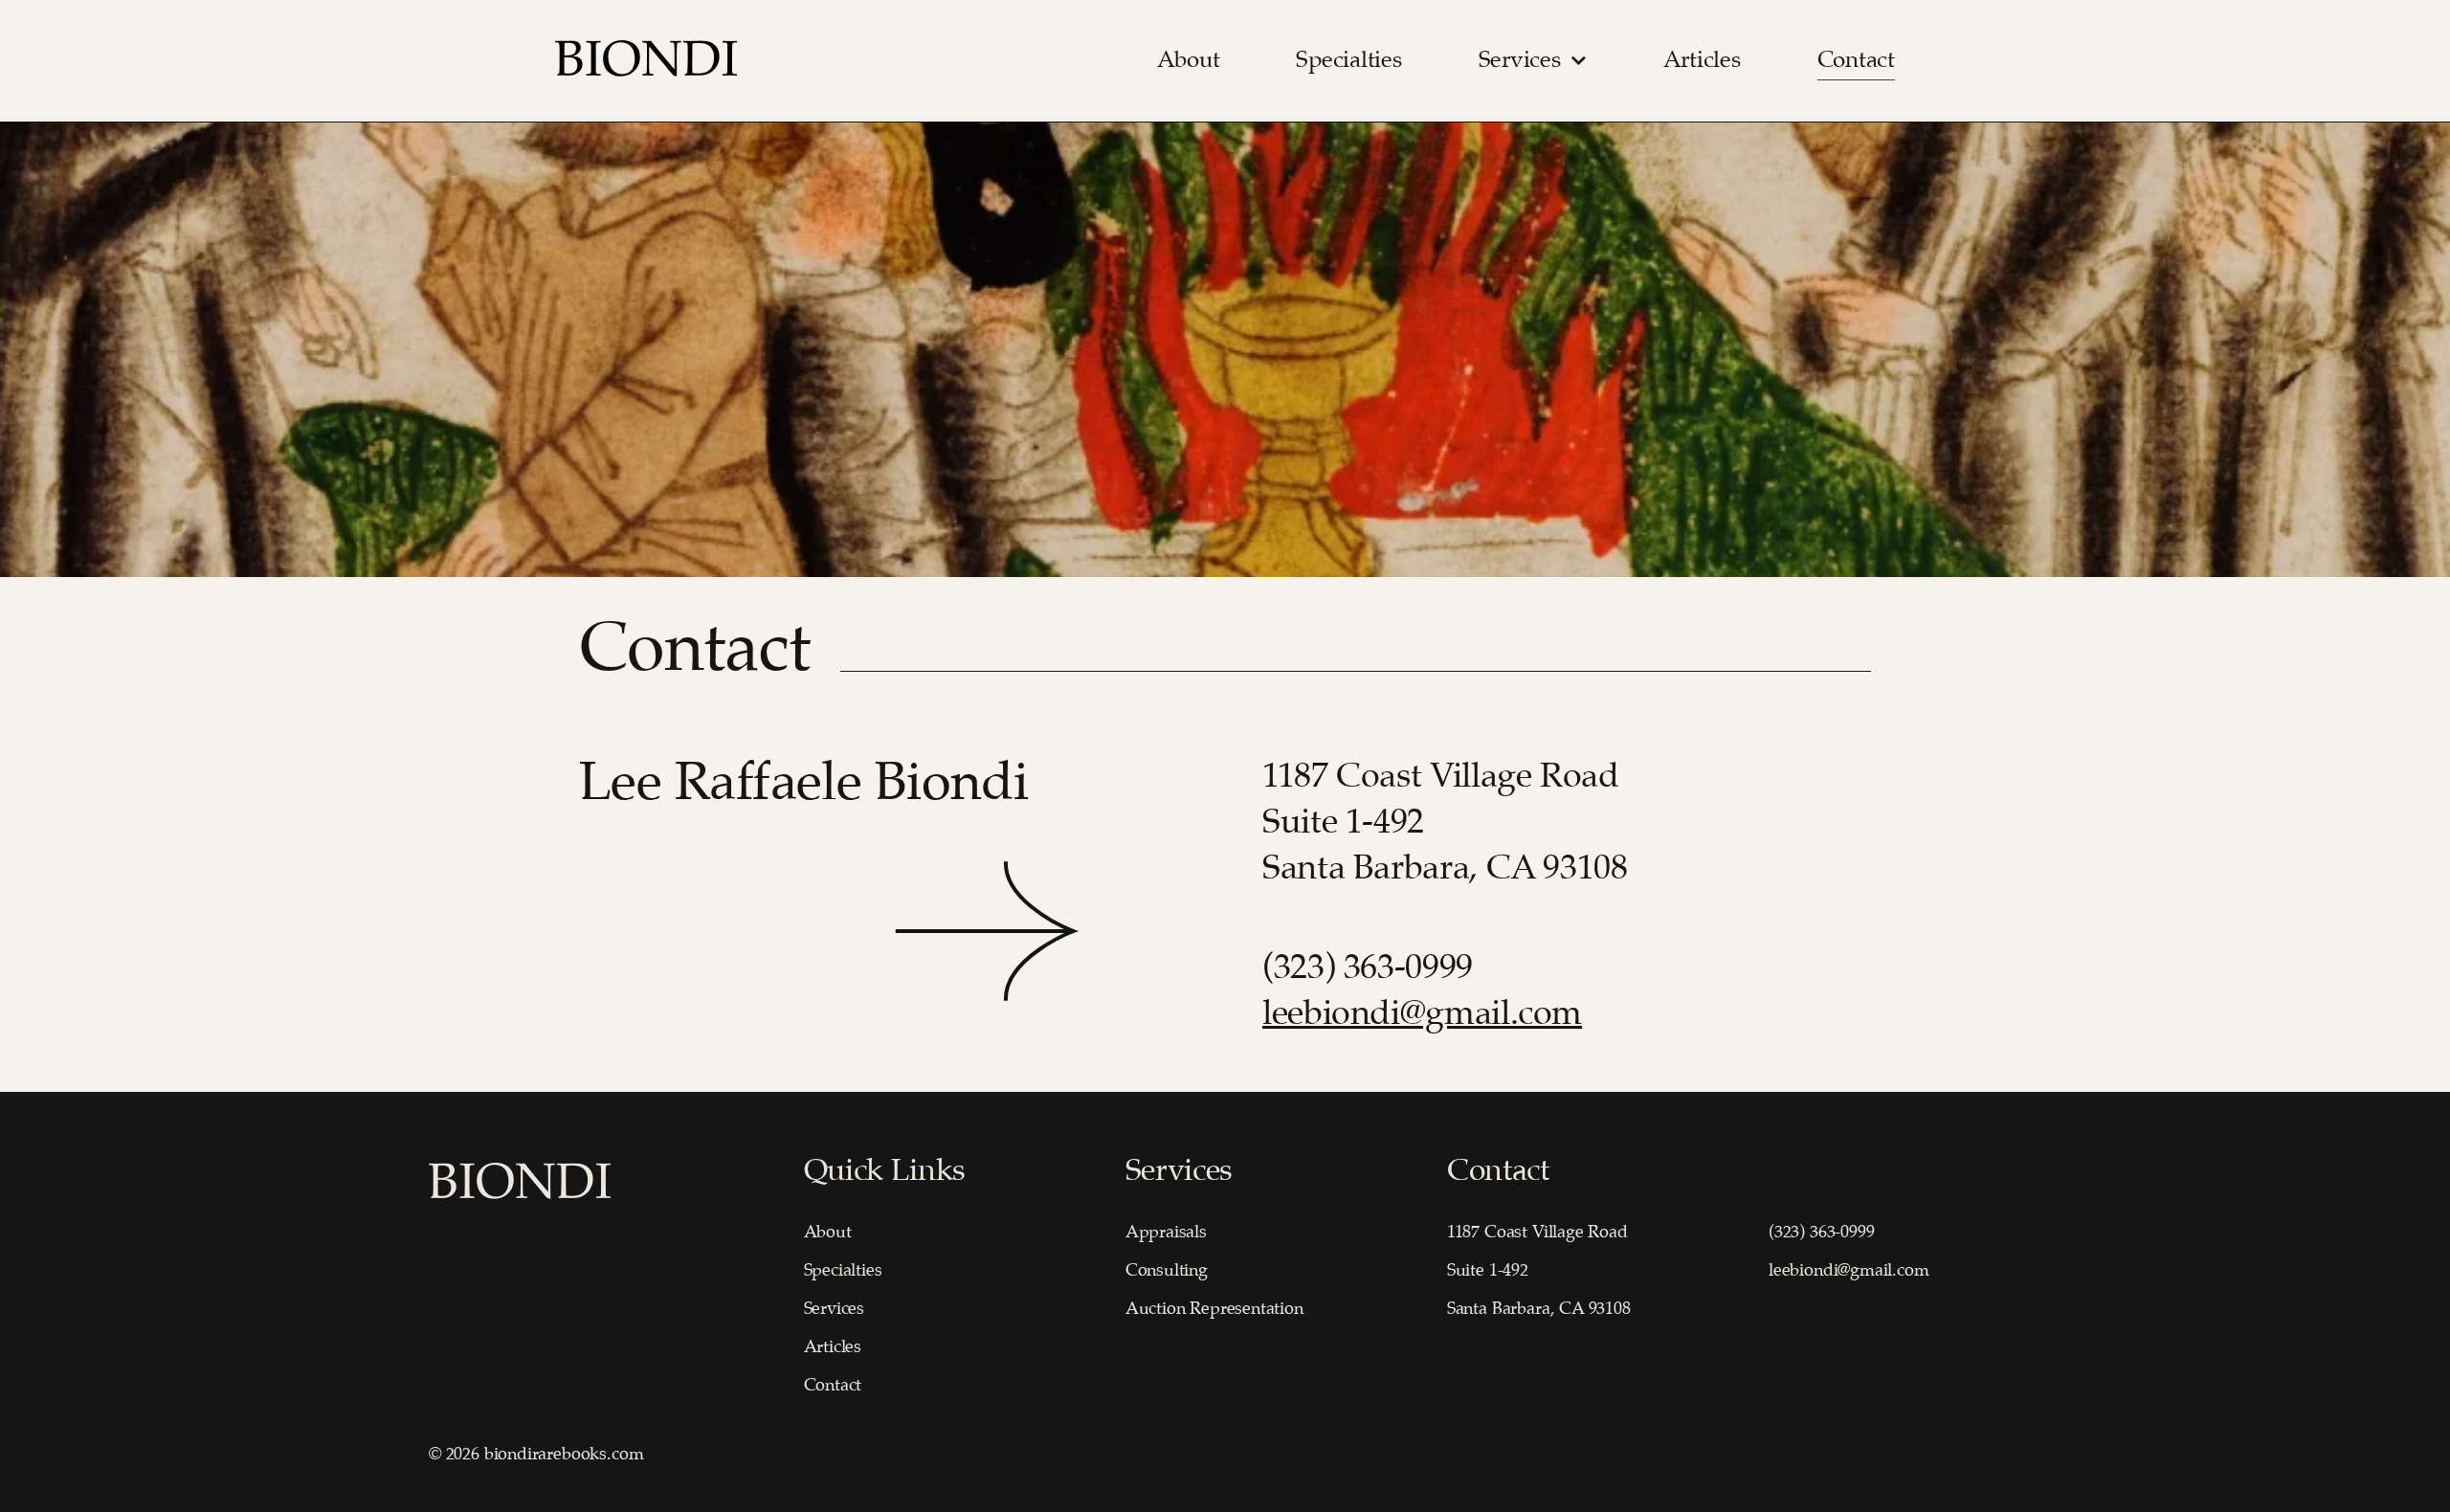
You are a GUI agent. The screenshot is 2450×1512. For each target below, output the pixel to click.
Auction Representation (1214, 1309)
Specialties (1348, 61)
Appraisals (1166, 1233)
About (1189, 61)
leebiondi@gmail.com (1422, 1014)
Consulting (1167, 1271)
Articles (1702, 61)
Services (1520, 61)
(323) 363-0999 (1372, 968)
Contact (1856, 61)
